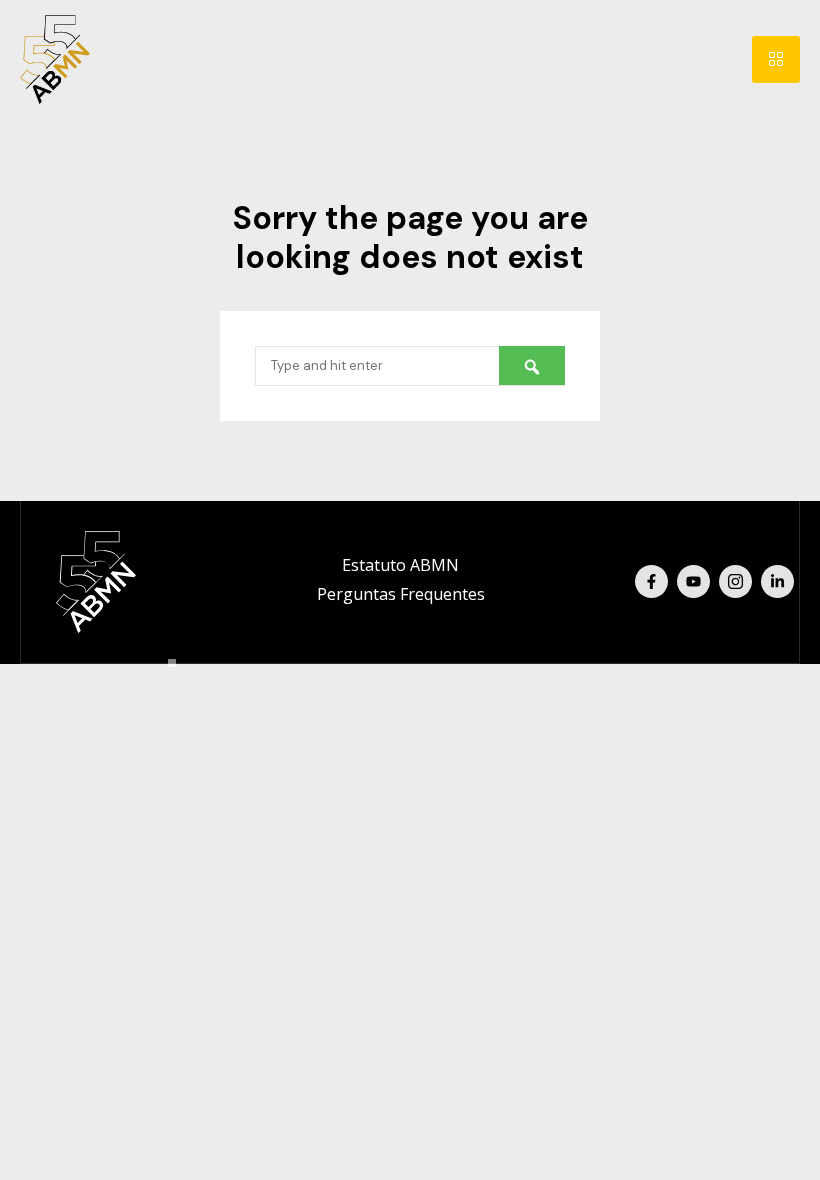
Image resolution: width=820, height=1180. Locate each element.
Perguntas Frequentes (401, 594)
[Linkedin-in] (777, 581)
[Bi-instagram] (735, 581)
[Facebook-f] (651, 581)
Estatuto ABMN (400, 565)
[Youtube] (693, 581)
